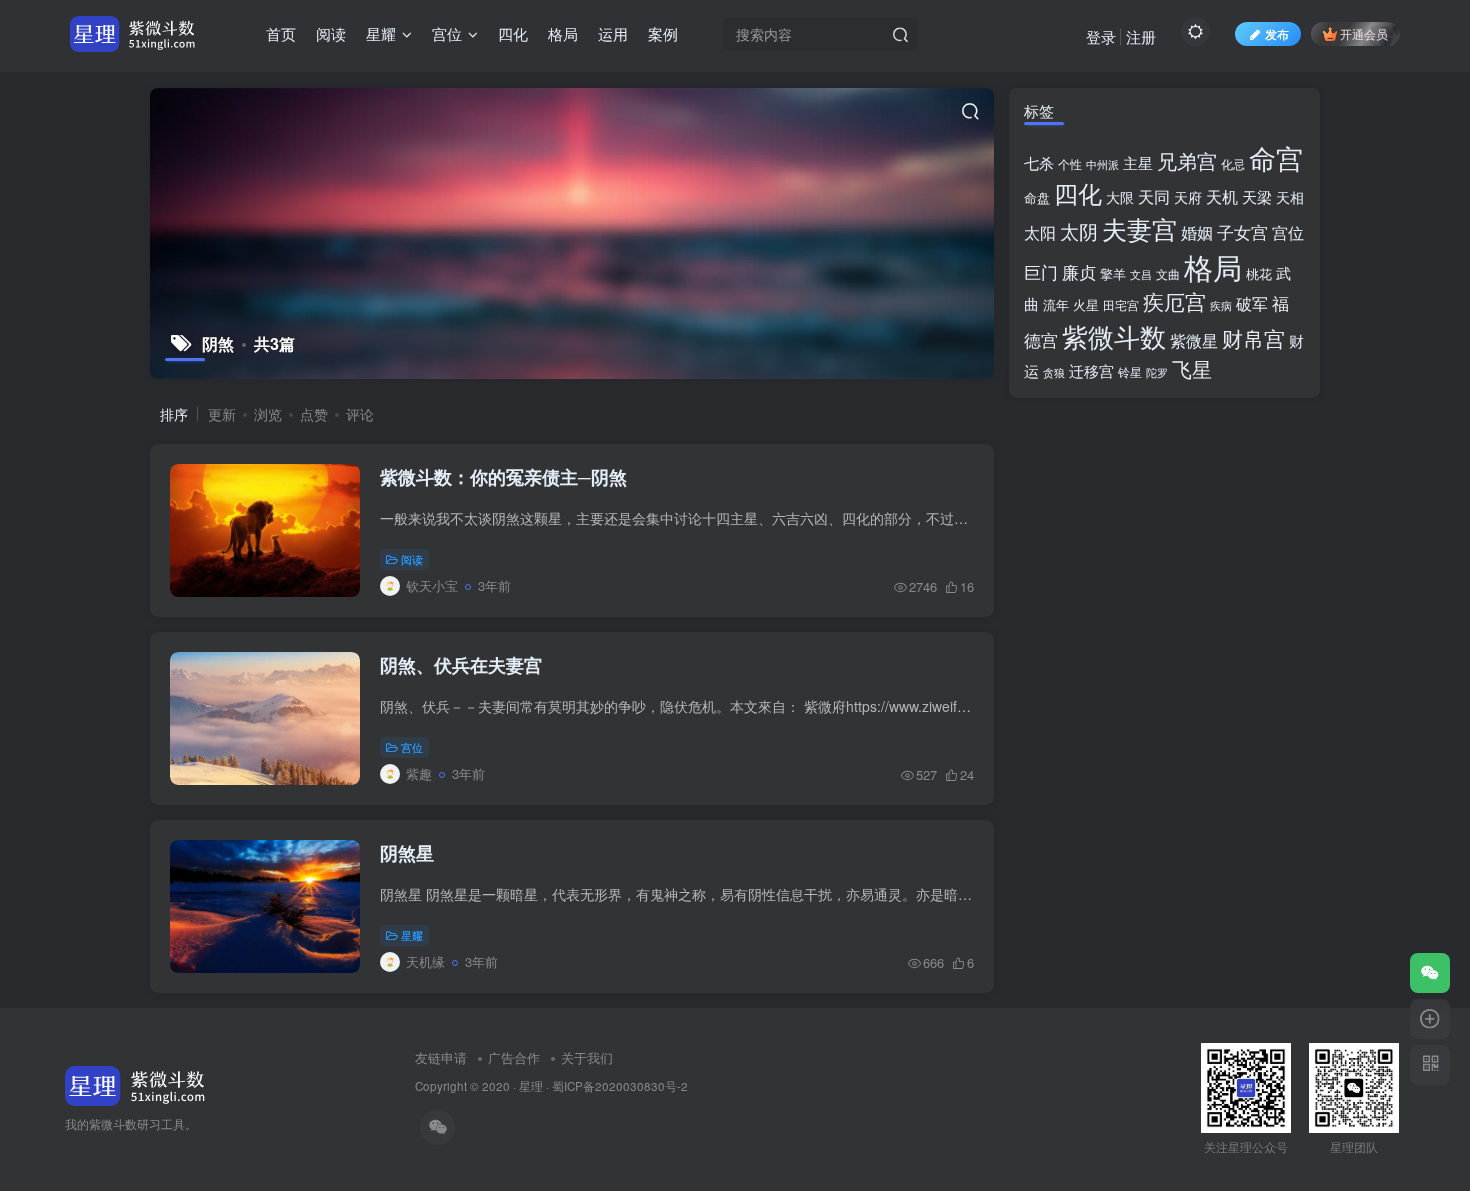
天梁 (1257, 196)
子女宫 (1242, 232)
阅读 (412, 559)
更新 (222, 414)
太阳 (1040, 232)
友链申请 (441, 1057)
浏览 (268, 414)
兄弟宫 (1187, 160)
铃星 (1130, 371)
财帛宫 (1253, 338)
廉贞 (1079, 271)
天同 (1154, 196)
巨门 (1041, 272)
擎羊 (1113, 273)
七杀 (1039, 162)
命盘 (1037, 197)
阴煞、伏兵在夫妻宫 (461, 665)
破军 (1252, 303)
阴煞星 (407, 853)
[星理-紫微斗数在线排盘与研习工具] (135, 1083)
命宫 (1276, 157)
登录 (1101, 36)
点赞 (314, 414)
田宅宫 (1121, 305)
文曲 (1168, 274)
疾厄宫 (1174, 301)
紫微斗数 (1114, 335)
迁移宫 (1091, 370)
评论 (360, 414)
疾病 (1221, 305)
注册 (1141, 36)
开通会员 (1364, 33)
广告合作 (514, 1057)
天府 (1188, 197)
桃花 (1259, 273)
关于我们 (587, 1057)
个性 (1070, 164)
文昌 (1141, 274)
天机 (1222, 196)
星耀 (412, 935)
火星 (1086, 304)
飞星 (1192, 369)
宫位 (412, 747)
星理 (531, 1086)
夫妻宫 (1139, 228)
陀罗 (1157, 372)
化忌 (1233, 164)
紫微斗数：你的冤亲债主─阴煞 (503, 477)
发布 (1277, 33)
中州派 (1102, 164)
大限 (1120, 197)
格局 (1213, 266)
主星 (1138, 162)
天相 (1290, 197)
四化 (1078, 193)
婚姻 (1197, 232)
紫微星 (1194, 340)
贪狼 (1054, 372)
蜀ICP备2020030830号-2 (620, 1086)
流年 (1056, 304)
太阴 (1079, 231)
